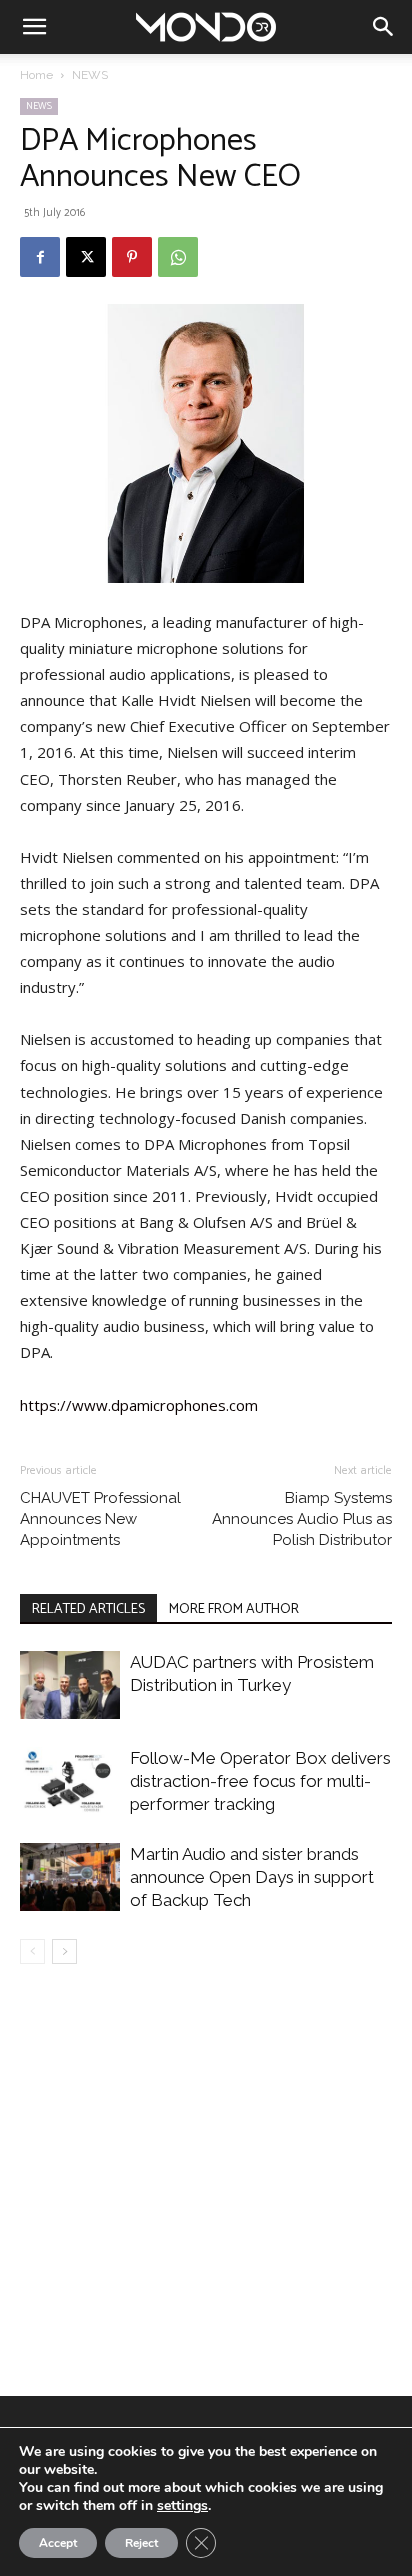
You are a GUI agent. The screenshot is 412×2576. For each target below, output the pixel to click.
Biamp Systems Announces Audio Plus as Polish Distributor (302, 1519)
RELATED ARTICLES (88, 1609)
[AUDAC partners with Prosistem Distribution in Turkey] (70, 1685)
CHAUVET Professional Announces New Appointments (100, 1519)
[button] (34, 27)
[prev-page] (32, 1951)
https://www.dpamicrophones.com (139, 1405)
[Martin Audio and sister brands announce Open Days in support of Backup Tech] (70, 1877)
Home (36, 75)
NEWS (90, 75)
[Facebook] (40, 257)
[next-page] (64, 1951)
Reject (141, 2543)
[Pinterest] (132, 257)
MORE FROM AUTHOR (234, 1609)
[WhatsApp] (178, 257)
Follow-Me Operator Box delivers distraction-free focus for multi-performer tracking (260, 1781)
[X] (86, 257)
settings (182, 2506)
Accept (58, 2543)
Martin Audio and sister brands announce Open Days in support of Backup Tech (252, 1877)
